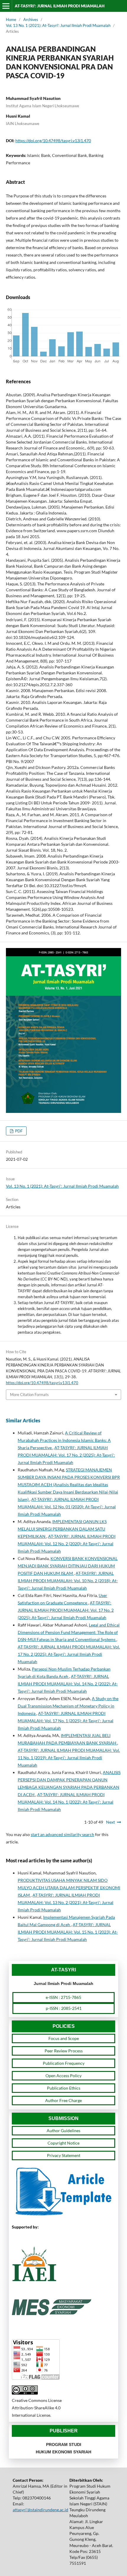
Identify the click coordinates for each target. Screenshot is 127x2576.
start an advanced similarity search (62, 1834)
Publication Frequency (64, 2063)
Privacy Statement (64, 2155)
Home (11, 20)
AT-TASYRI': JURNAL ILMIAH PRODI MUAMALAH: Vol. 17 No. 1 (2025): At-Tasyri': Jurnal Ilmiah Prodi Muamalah (66, 1721)
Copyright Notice (63, 2143)
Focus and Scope (64, 2038)
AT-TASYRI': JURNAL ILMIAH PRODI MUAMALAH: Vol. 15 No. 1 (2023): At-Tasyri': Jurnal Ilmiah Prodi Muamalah (68, 1932)
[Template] (63, 2215)
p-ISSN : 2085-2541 (64, 2008)
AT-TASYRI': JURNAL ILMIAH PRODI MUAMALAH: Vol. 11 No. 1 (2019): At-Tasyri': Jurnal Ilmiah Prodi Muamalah (69, 1758)
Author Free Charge (63, 2100)
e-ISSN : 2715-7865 (63, 1997)
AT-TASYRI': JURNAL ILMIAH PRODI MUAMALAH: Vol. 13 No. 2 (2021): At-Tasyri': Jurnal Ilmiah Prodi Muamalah (66, 1902)
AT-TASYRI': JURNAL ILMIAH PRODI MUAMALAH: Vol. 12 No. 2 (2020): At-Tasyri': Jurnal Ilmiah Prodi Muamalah (67, 1544)
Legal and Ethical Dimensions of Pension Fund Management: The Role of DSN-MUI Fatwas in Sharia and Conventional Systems (69, 1632)
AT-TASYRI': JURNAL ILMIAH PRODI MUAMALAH (60, 6)
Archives (31, 20)
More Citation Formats (29, 1395)
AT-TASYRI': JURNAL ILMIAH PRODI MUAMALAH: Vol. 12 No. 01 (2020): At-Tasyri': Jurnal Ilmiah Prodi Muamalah (67, 1507)
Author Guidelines (63, 2131)
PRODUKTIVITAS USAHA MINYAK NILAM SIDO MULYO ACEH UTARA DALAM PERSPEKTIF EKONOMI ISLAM (69, 1888)
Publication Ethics (64, 2088)
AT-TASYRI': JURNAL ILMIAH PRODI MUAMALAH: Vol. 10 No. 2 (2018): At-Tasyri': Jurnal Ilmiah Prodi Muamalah (68, 1581)
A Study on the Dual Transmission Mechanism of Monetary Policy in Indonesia (68, 1706)
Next (110, 1822)
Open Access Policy (63, 2076)
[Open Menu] (6, 6)
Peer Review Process (64, 2051)
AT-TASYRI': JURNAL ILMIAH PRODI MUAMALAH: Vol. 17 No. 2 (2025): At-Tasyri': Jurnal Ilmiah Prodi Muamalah (66, 1455)
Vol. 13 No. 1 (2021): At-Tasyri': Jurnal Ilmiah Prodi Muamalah (58, 25)
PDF (18, 1131)
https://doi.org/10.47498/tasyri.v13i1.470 (53, 141)
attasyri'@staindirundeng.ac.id (40, 2510)
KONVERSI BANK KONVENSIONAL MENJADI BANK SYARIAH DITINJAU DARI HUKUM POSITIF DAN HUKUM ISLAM (68, 1566)
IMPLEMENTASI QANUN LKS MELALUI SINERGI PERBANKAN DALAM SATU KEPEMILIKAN (62, 1529)
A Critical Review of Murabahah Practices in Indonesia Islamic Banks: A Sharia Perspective (64, 1440)
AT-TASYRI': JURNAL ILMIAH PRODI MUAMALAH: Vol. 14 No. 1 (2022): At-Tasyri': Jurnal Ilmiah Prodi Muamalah (66, 1802)
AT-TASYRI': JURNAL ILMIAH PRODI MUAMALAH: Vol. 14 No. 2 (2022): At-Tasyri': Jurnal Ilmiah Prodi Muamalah (68, 1684)
